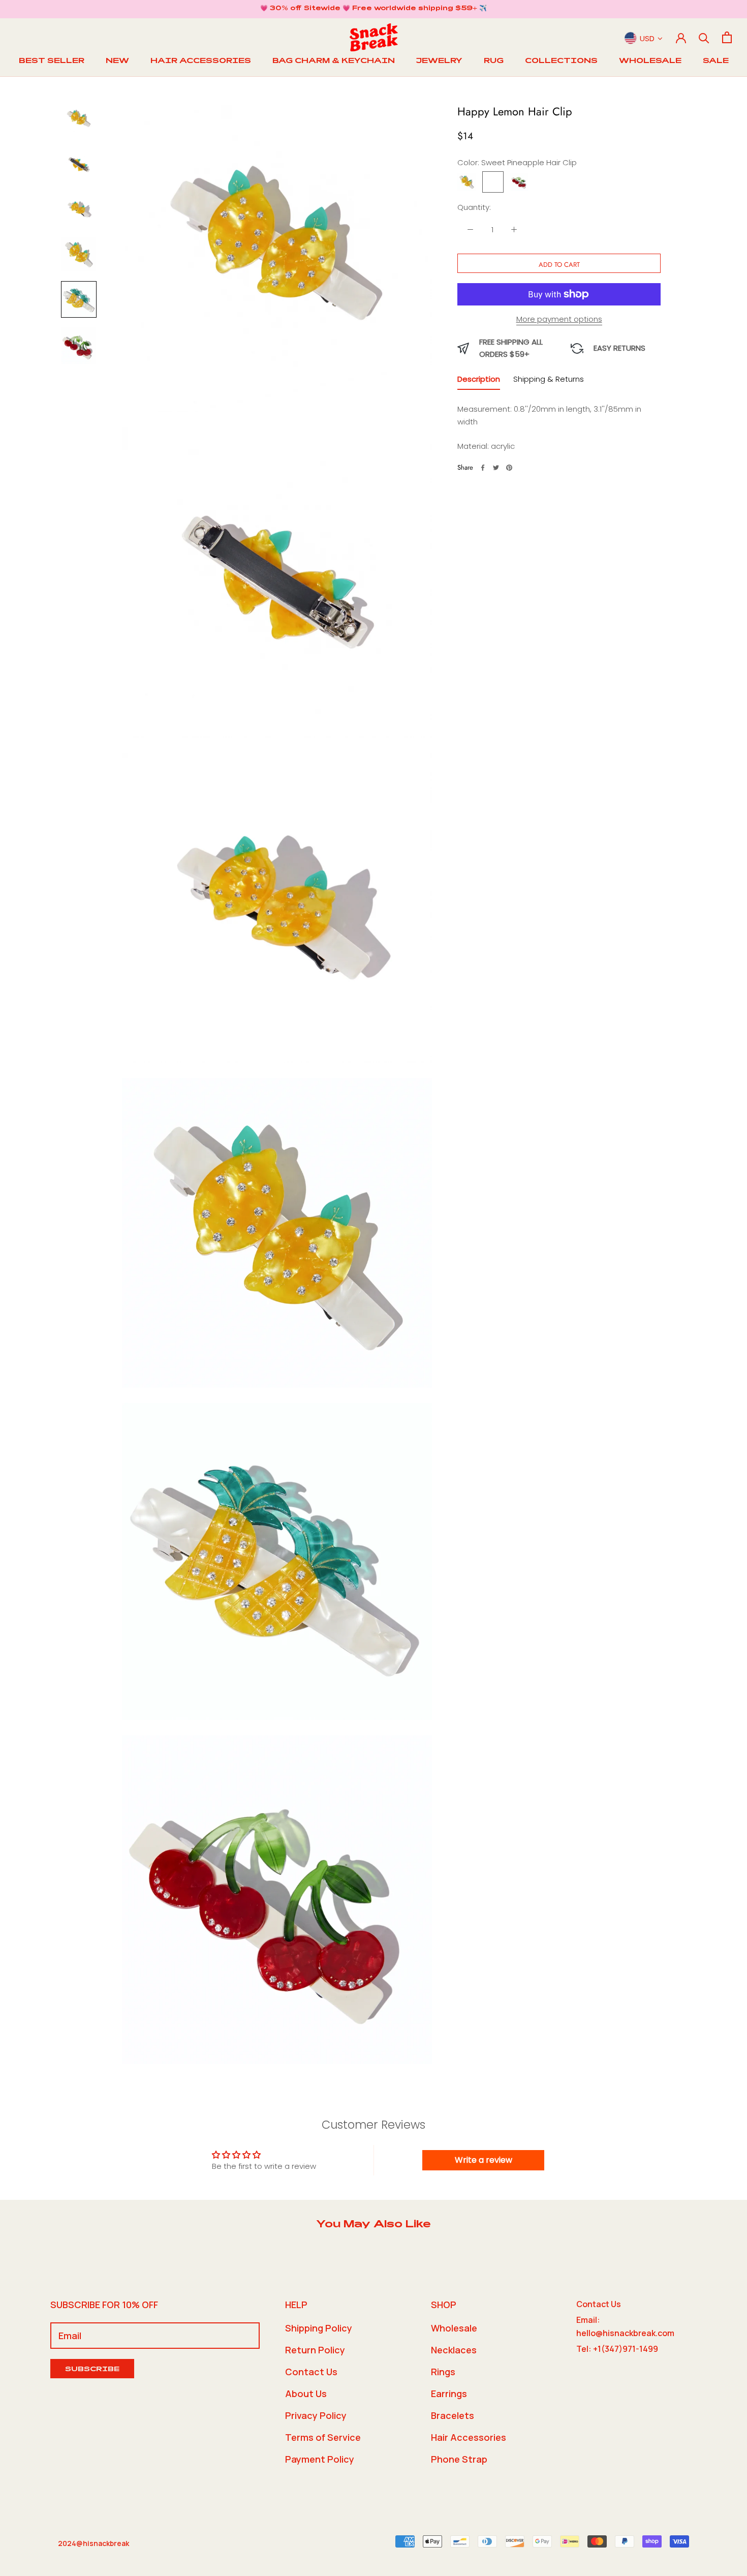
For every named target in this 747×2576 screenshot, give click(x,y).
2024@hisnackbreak (94, 2543)
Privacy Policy (316, 2415)
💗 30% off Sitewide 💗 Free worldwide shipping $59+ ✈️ (373, 9)
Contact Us (311, 2372)
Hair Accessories (469, 2437)
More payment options (559, 319)
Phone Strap (459, 2459)
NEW (117, 62)
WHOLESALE (650, 62)
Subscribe (92, 2370)
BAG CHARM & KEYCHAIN (334, 62)
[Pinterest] (509, 468)
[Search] (704, 37)
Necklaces (454, 2350)
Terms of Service (323, 2437)
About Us (306, 2394)
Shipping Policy (319, 2328)
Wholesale (454, 2328)
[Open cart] (727, 37)
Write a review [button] (484, 2160)
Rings (443, 2372)
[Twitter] (496, 468)
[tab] (479, 381)
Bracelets (453, 2415)
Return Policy (315, 2350)
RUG (494, 62)
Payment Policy (320, 2459)
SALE (716, 62)
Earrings (449, 2394)
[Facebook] (483, 468)
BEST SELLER (52, 62)
